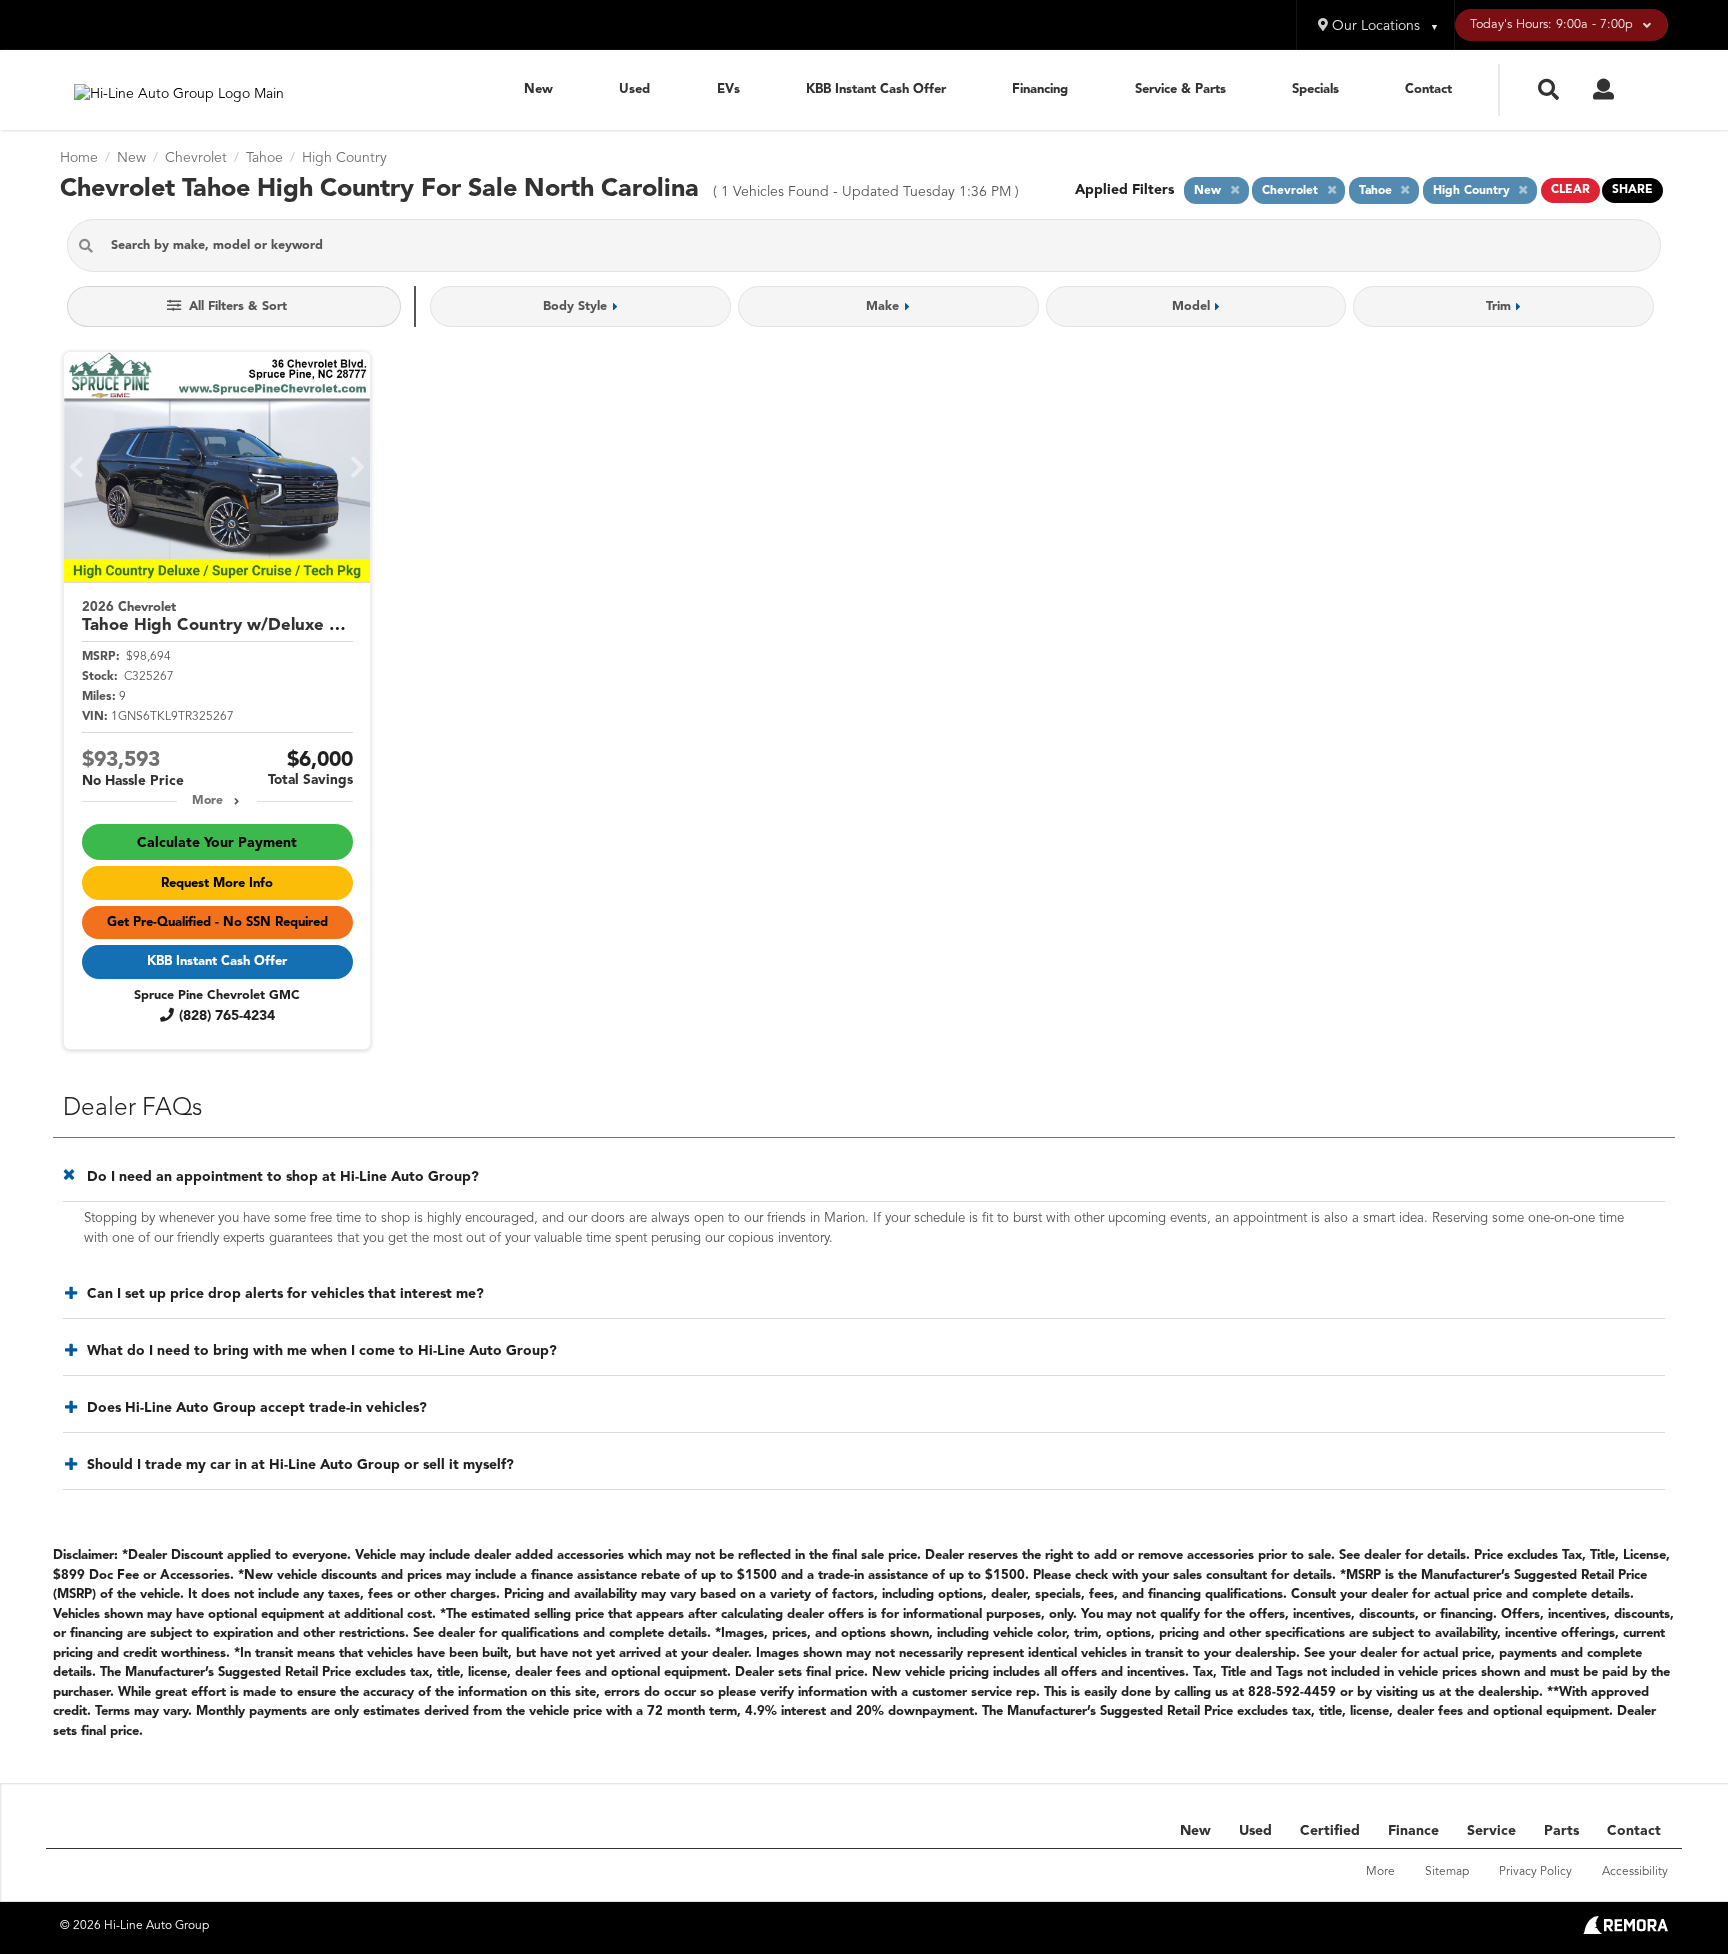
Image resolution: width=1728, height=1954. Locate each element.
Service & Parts (1180, 89)
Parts (1561, 1831)
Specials (1315, 89)
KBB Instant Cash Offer (876, 89)
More (207, 801)
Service (1491, 1831)
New (538, 89)
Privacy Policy (1535, 1872)
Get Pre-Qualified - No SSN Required (217, 922)
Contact (1428, 89)
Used (634, 89)
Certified (1330, 1831)
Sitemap (1447, 1872)
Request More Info (217, 883)
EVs (728, 89)
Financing (1040, 89)
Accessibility (1635, 1872)
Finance (1413, 1831)
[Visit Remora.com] (1625, 1930)
